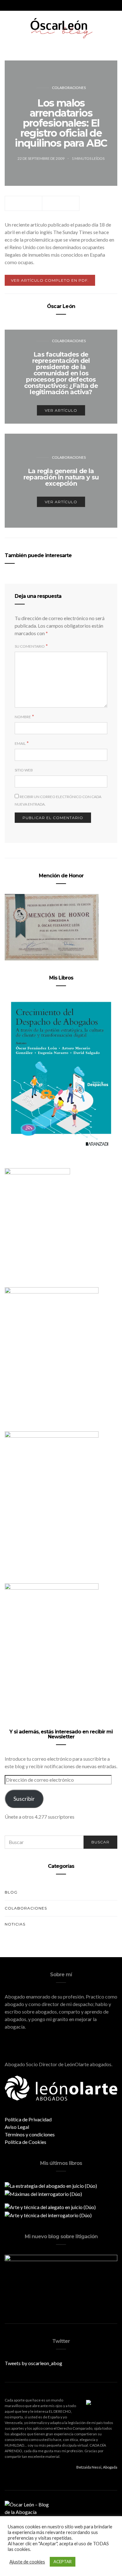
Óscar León (61, 306)
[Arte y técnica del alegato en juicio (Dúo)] (50, 2206)
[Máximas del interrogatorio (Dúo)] (43, 2193)
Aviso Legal (17, 2127)
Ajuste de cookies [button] (27, 2562)
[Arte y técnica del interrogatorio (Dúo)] (48, 2215)
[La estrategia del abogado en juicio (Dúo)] (51, 2185)
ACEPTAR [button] (63, 2562)
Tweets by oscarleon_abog (33, 2363)
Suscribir (24, 1799)
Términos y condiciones (30, 2134)
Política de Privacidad (28, 2119)
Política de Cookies (25, 2142)
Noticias (15, 1924)
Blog (11, 1892)
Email (20, 743)
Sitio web (24, 770)
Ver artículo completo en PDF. (50, 280)
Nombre (23, 717)
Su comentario (30, 646)
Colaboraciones (69, 88)
